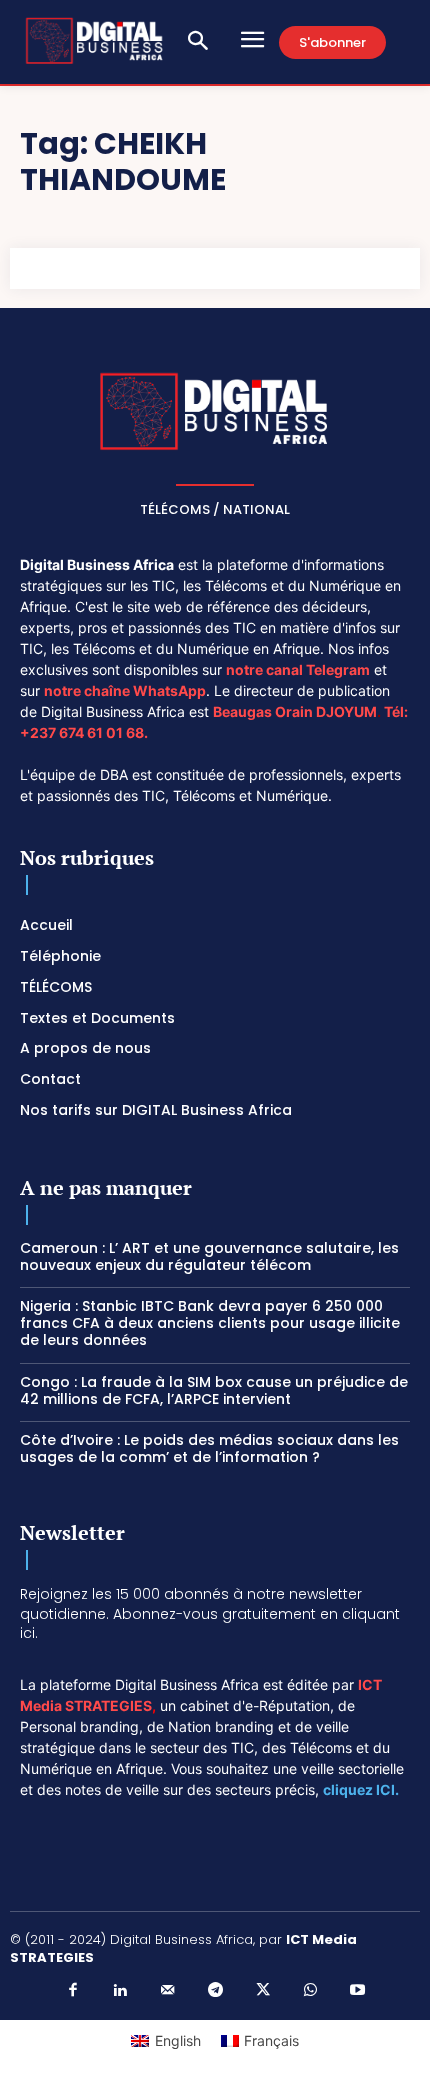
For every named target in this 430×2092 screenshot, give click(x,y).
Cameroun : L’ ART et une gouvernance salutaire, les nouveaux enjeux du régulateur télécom (209, 1256)
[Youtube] (358, 1991)
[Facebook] (73, 1991)
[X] (263, 1991)
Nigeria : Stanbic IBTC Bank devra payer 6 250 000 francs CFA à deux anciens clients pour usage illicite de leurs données (210, 1323)
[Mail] (168, 1991)
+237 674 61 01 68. (84, 732)
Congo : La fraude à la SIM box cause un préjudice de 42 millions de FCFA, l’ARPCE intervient (214, 1390)
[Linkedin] (120, 1991)
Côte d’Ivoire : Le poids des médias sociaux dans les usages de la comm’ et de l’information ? (209, 1448)
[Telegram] (215, 1991)
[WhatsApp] (310, 1991)
